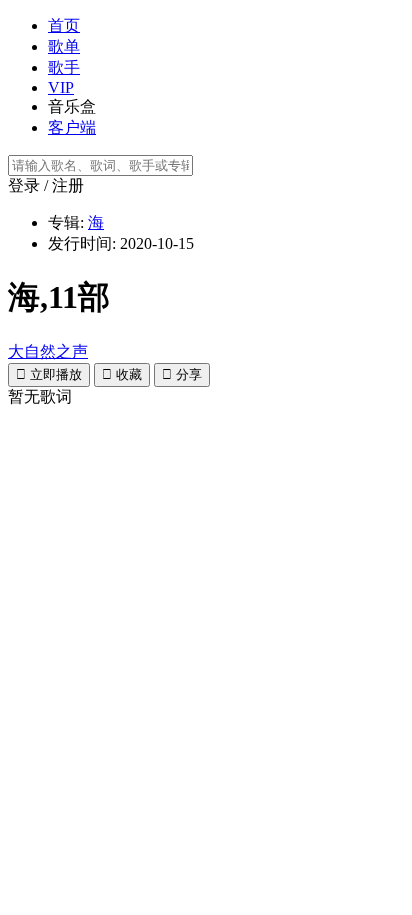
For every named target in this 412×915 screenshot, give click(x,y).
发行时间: (82, 243)
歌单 (64, 46)
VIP (61, 87)
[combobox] (206, 165)
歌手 (64, 67)
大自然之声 (48, 351)
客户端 (72, 127)
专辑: (66, 222)
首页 (64, 25)
